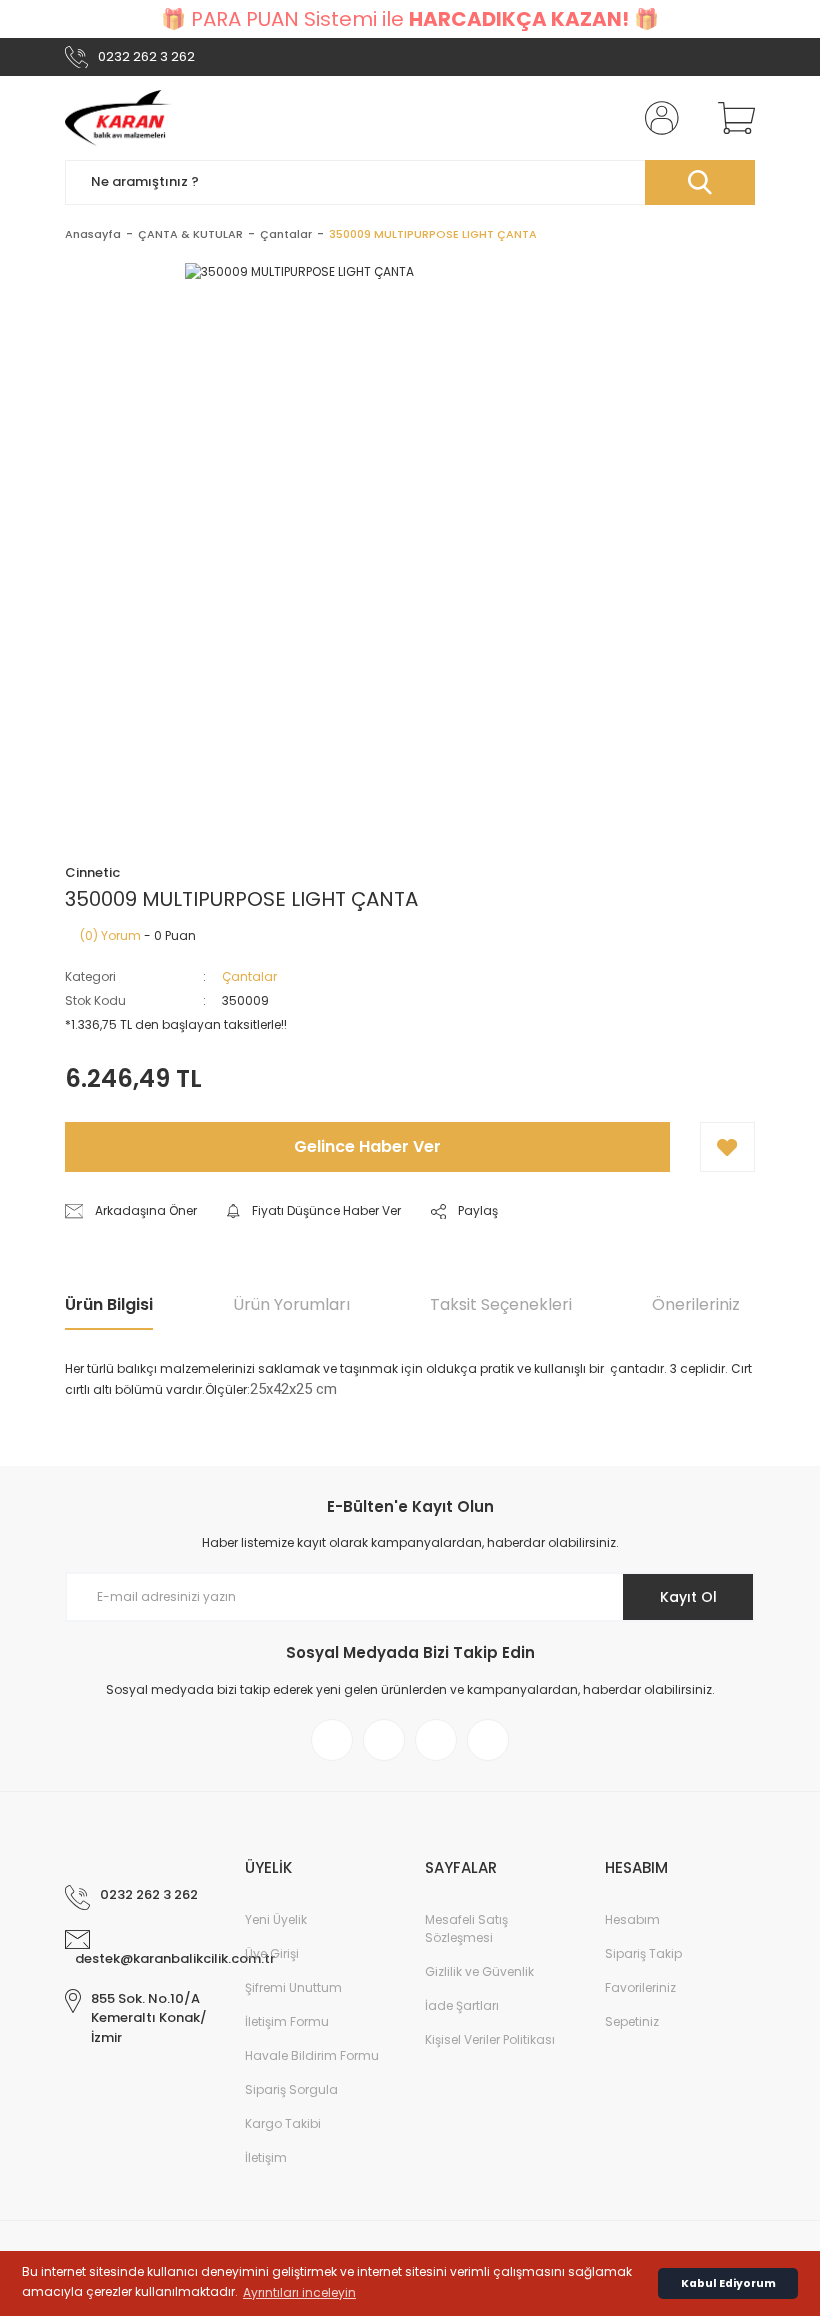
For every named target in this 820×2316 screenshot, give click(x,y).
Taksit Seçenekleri (501, 1304)
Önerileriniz (696, 1304)
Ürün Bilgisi (109, 1304)
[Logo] (118, 118)
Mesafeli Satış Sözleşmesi (466, 1928)
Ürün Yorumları (291, 1304)
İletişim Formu (287, 2021)
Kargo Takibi (283, 2123)
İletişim (266, 2157)
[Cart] (732, 118)
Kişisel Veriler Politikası (490, 2039)
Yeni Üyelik (276, 1919)
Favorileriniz (640, 1987)
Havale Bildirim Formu (312, 2055)
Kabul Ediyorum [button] (728, 2283)
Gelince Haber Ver (367, 1146)
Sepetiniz (632, 2021)
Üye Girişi (272, 1953)
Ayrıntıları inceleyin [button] (299, 2292)
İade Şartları (462, 2005)
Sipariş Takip (643, 1953)
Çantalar (249, 976)
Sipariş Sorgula (291, 2089)
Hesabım (632, 1919)
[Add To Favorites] (727, 1147)
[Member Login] (658, 118)
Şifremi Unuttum (293, 1987)
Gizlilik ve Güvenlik (479, 1971)
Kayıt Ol (688, 1597)
